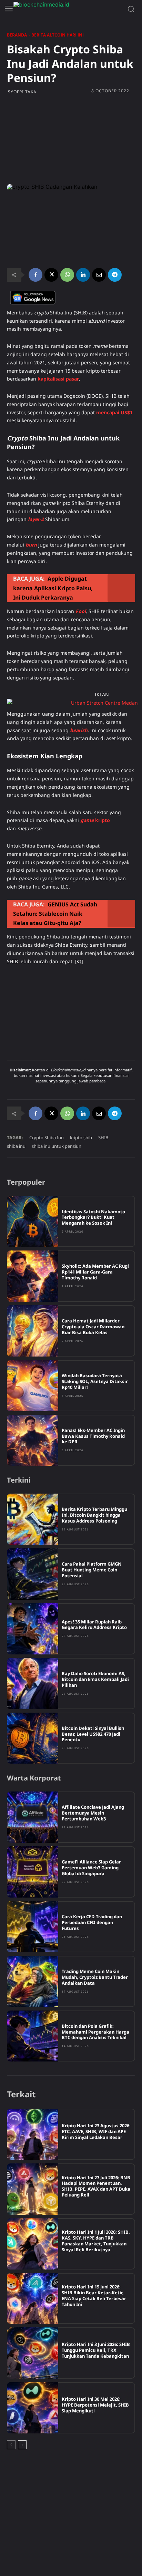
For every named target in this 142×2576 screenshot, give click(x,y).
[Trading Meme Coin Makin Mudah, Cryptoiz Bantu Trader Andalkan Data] (33, 1981)
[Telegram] (115, 275)
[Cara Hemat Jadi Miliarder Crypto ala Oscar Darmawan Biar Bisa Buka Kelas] (33, 1331)
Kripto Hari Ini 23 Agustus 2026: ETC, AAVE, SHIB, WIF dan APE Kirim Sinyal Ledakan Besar (96, 2131)
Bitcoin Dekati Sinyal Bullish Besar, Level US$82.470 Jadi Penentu (93, 1734)
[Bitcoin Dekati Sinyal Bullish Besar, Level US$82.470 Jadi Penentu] (33, 1738)
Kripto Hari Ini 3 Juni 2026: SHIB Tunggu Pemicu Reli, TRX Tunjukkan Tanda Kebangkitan (96, 2350)
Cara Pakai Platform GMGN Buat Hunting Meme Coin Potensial (92, 1570)
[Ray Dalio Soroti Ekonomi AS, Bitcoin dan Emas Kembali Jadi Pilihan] (33, 1684)
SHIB (103, 1138)
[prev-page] (11, 2445)
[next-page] (22, 2445)
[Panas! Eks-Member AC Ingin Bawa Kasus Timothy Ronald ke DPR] (33, 1440)
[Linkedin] (83, 275)
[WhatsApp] (67, 275)
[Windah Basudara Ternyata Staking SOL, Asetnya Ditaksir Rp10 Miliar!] (33, 1386)
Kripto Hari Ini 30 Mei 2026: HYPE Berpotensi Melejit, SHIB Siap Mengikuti (95, 2405)
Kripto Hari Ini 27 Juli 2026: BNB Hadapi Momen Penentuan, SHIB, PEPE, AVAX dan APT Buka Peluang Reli (96, 2186)
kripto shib (81, 1138)
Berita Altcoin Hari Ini (58, 35)
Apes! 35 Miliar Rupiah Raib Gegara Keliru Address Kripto (94, 1625)
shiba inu (16, 1146)
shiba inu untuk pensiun (57, 1146)
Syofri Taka (22, 92)
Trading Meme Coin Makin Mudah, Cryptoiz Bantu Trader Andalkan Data (95, 1977)
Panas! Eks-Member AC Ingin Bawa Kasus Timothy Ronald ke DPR (93, 1436)
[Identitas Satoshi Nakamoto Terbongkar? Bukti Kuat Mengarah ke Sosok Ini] (33, 1221)
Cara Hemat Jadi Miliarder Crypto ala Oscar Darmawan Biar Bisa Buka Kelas (93, 1327)
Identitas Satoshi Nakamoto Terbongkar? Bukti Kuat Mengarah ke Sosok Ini (93, 1217)
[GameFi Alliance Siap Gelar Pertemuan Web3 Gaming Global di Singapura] (33, 1872)
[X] (51, 275)
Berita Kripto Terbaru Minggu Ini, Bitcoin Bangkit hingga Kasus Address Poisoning (94, 1515)
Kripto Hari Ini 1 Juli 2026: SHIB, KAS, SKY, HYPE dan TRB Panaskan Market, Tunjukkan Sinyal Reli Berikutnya (96, 2241)
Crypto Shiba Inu (47, 1138)
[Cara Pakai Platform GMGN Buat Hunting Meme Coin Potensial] (33, 1574)
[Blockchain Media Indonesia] (65, 9)
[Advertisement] (71, 139)
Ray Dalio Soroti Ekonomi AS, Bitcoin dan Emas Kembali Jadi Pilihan (95, 1679)
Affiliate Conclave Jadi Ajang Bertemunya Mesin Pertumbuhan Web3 (93, 1813)
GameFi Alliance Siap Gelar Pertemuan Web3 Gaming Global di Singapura (91, 1868)
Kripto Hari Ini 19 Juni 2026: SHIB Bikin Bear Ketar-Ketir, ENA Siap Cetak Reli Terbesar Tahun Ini (94, 2295)
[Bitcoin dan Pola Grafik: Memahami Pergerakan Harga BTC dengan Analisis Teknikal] (33, 2036)
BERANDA (17, 35)
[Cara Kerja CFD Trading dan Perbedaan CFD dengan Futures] (33, 1927)
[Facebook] (35, 275)
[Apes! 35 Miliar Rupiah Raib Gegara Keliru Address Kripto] (33, 1629)
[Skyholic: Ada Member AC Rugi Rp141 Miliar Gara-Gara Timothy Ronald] (33, 1276)
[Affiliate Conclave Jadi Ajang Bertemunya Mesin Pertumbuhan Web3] (33, 1817)
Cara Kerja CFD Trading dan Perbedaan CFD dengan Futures (92, 1922)
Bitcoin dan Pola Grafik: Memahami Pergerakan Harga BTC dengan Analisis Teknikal (95, 2032)
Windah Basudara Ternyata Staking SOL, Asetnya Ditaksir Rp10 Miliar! (95, 1381)
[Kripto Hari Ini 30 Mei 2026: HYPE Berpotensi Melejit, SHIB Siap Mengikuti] (33, 2408)
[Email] (99, 275)
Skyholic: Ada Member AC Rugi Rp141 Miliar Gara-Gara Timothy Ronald (95, 1272)
